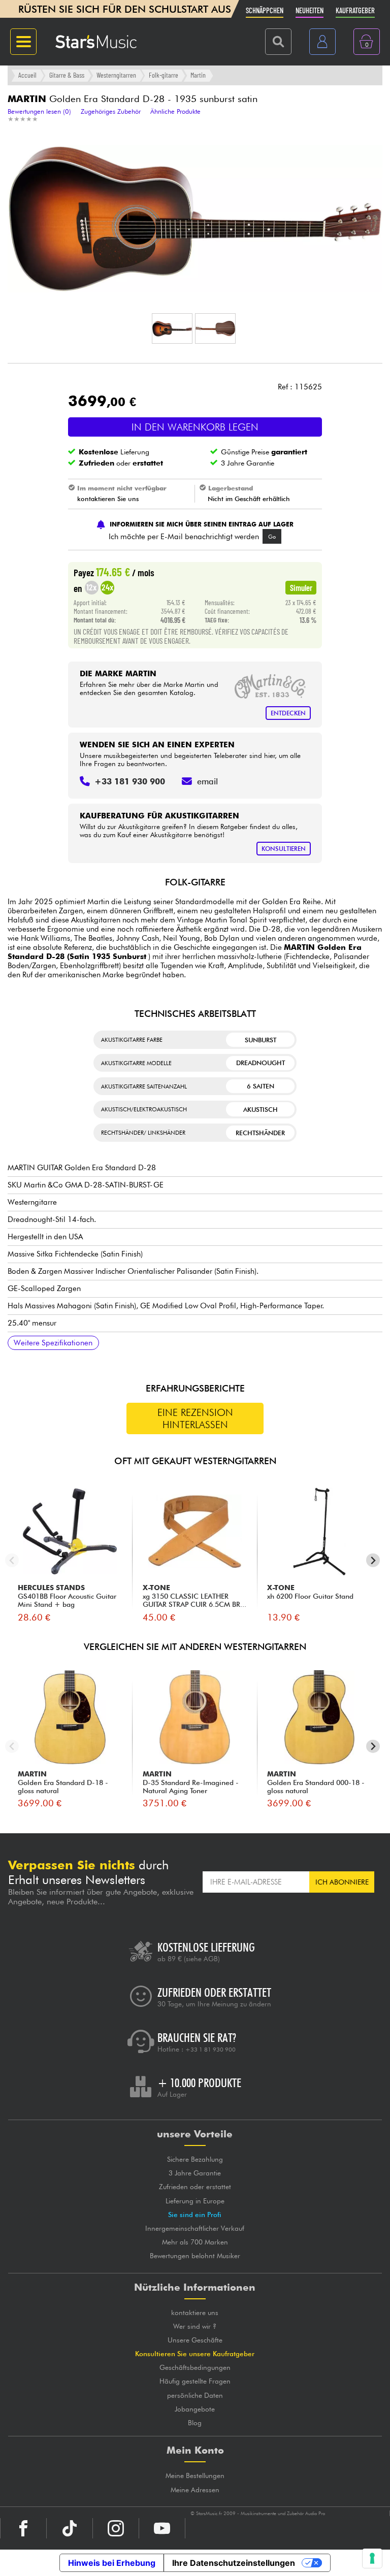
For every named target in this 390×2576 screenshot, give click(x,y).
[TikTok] (70, 2528)
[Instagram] (116, 2528)
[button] (172, 328)
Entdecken (288, 713)
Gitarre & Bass (67, 75)
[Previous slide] (12, 1560)
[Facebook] (23, 2528)
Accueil (27, 75)
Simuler (301, 587)
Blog (195, 2423)
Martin (198, 75)
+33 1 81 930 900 (210, 2050)
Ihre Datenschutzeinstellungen (234, 2563)
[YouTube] (162, 2528)
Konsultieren (284, 849)
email (207, 781)
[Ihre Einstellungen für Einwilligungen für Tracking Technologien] (372, 2558)
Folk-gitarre (164, 75)
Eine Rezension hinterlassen (195, 1418)
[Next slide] (373, 1560)
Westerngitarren (116, 75)
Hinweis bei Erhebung (112, 2563)
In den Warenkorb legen (195, 427)
